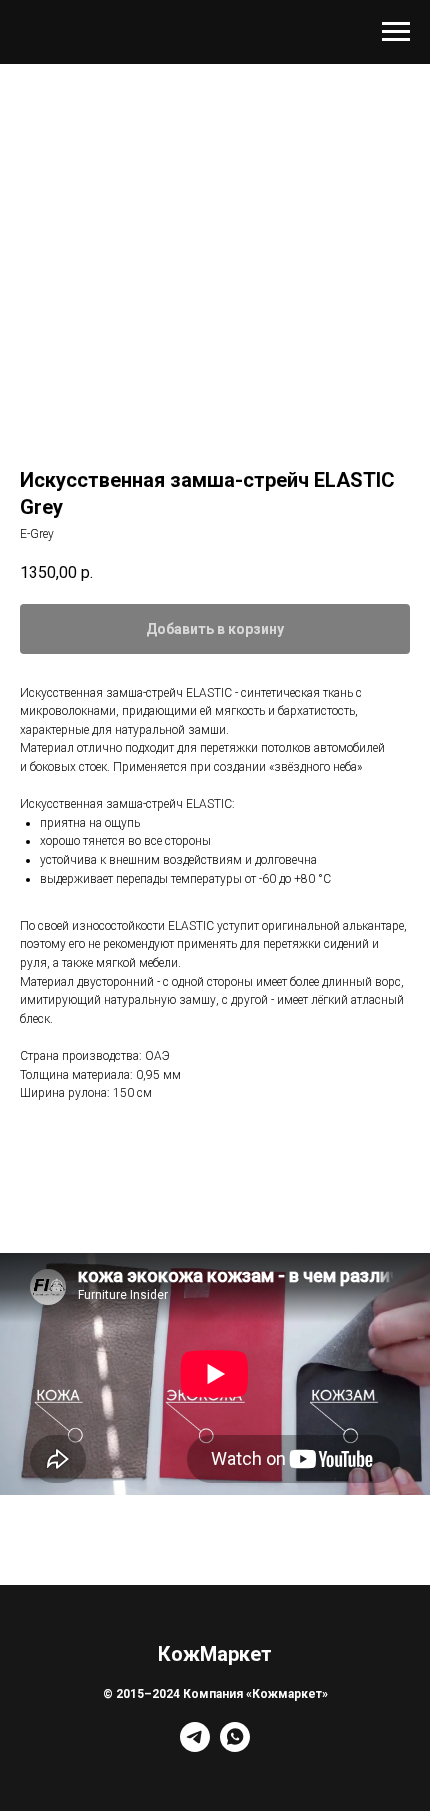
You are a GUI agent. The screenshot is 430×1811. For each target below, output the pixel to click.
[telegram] (195, 1746)
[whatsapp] (235, 1746)
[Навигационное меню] (396, 32)
